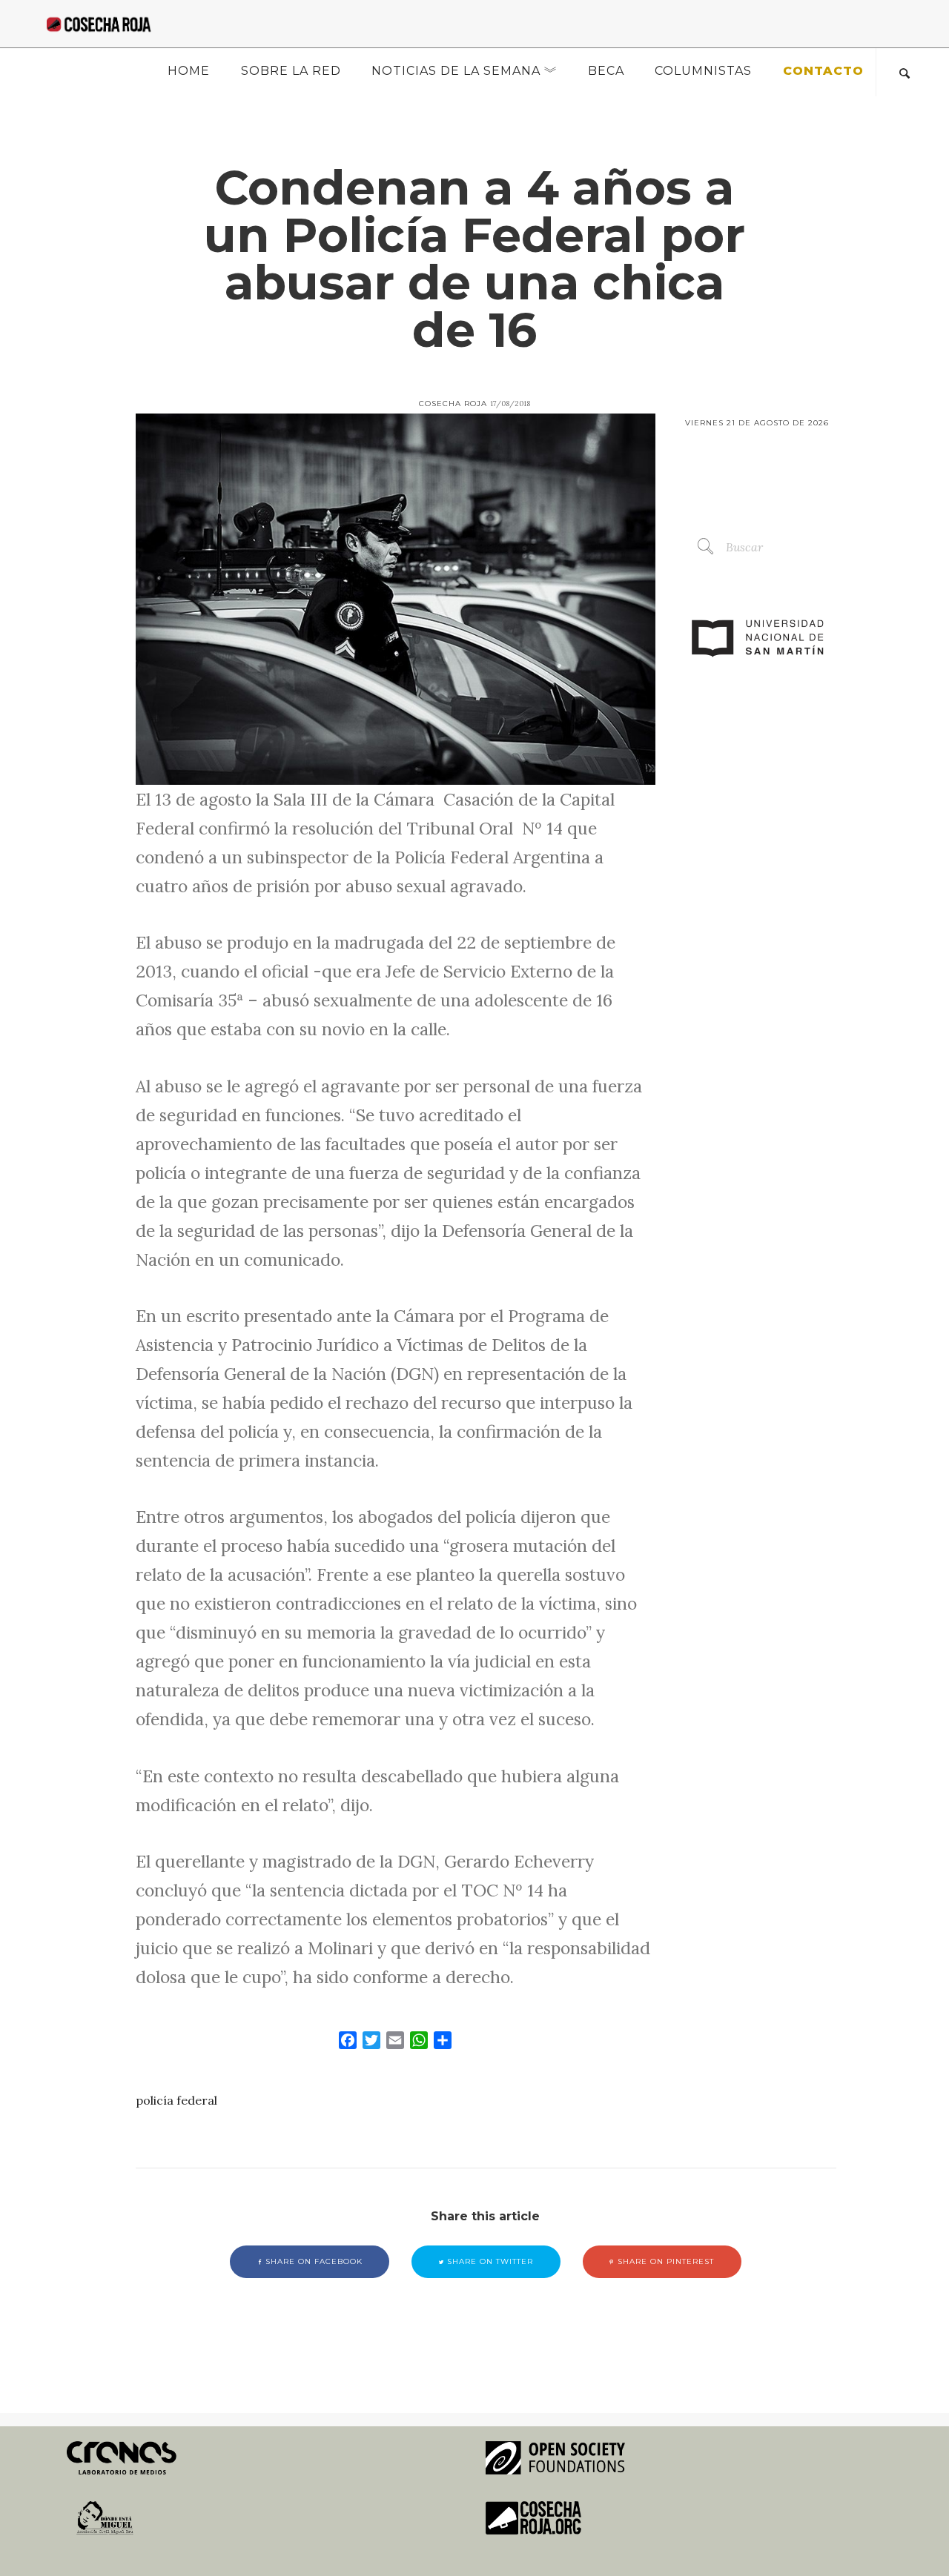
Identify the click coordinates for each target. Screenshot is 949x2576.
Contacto (823, 71)
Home (189, 71)
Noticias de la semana (456, 71)
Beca (606, 71)
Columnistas (703, 71)
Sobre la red (291, 71)
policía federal (176, 2100)
